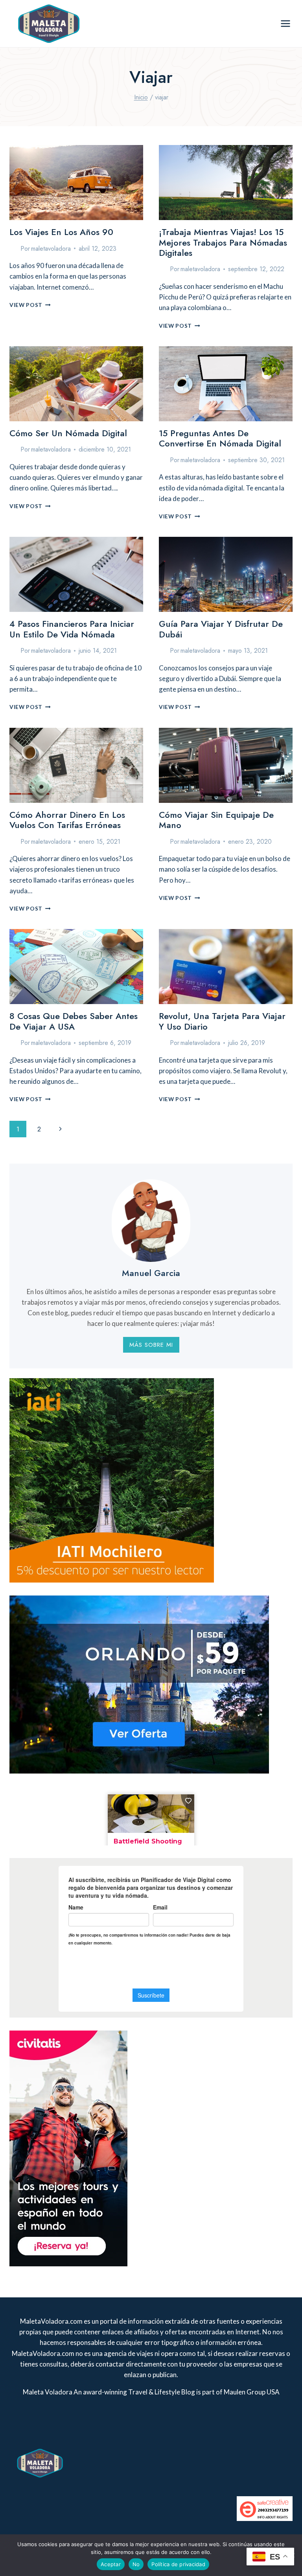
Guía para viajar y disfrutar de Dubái (221, 629)
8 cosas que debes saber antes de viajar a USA (74, 1021)
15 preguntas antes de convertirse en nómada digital (220, 438)
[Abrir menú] (285, 23)
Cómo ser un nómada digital (68, 433)
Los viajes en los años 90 (61, 232)
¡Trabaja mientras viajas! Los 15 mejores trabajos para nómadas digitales (223, 242)
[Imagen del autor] (13, 248)
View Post (30, 305)
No (136, 2564)
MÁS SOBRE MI (151, 1345)
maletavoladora (51, 249)
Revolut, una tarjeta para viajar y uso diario (222, 1021)
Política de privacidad (178, 2564)
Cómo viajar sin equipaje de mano (216, 820)
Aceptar (111, 2564)
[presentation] (76, 183)
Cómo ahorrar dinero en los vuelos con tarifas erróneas (67, 820)
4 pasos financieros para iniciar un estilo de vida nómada (72, 629)
